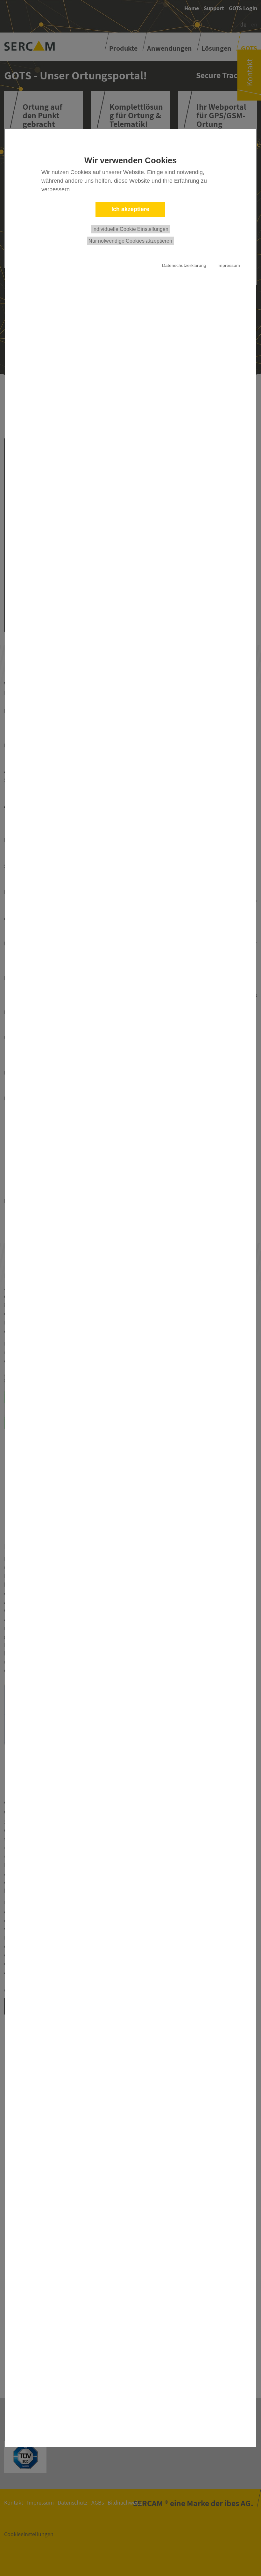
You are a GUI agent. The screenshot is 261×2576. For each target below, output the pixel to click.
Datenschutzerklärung (184, 265)
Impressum (229, 265)
